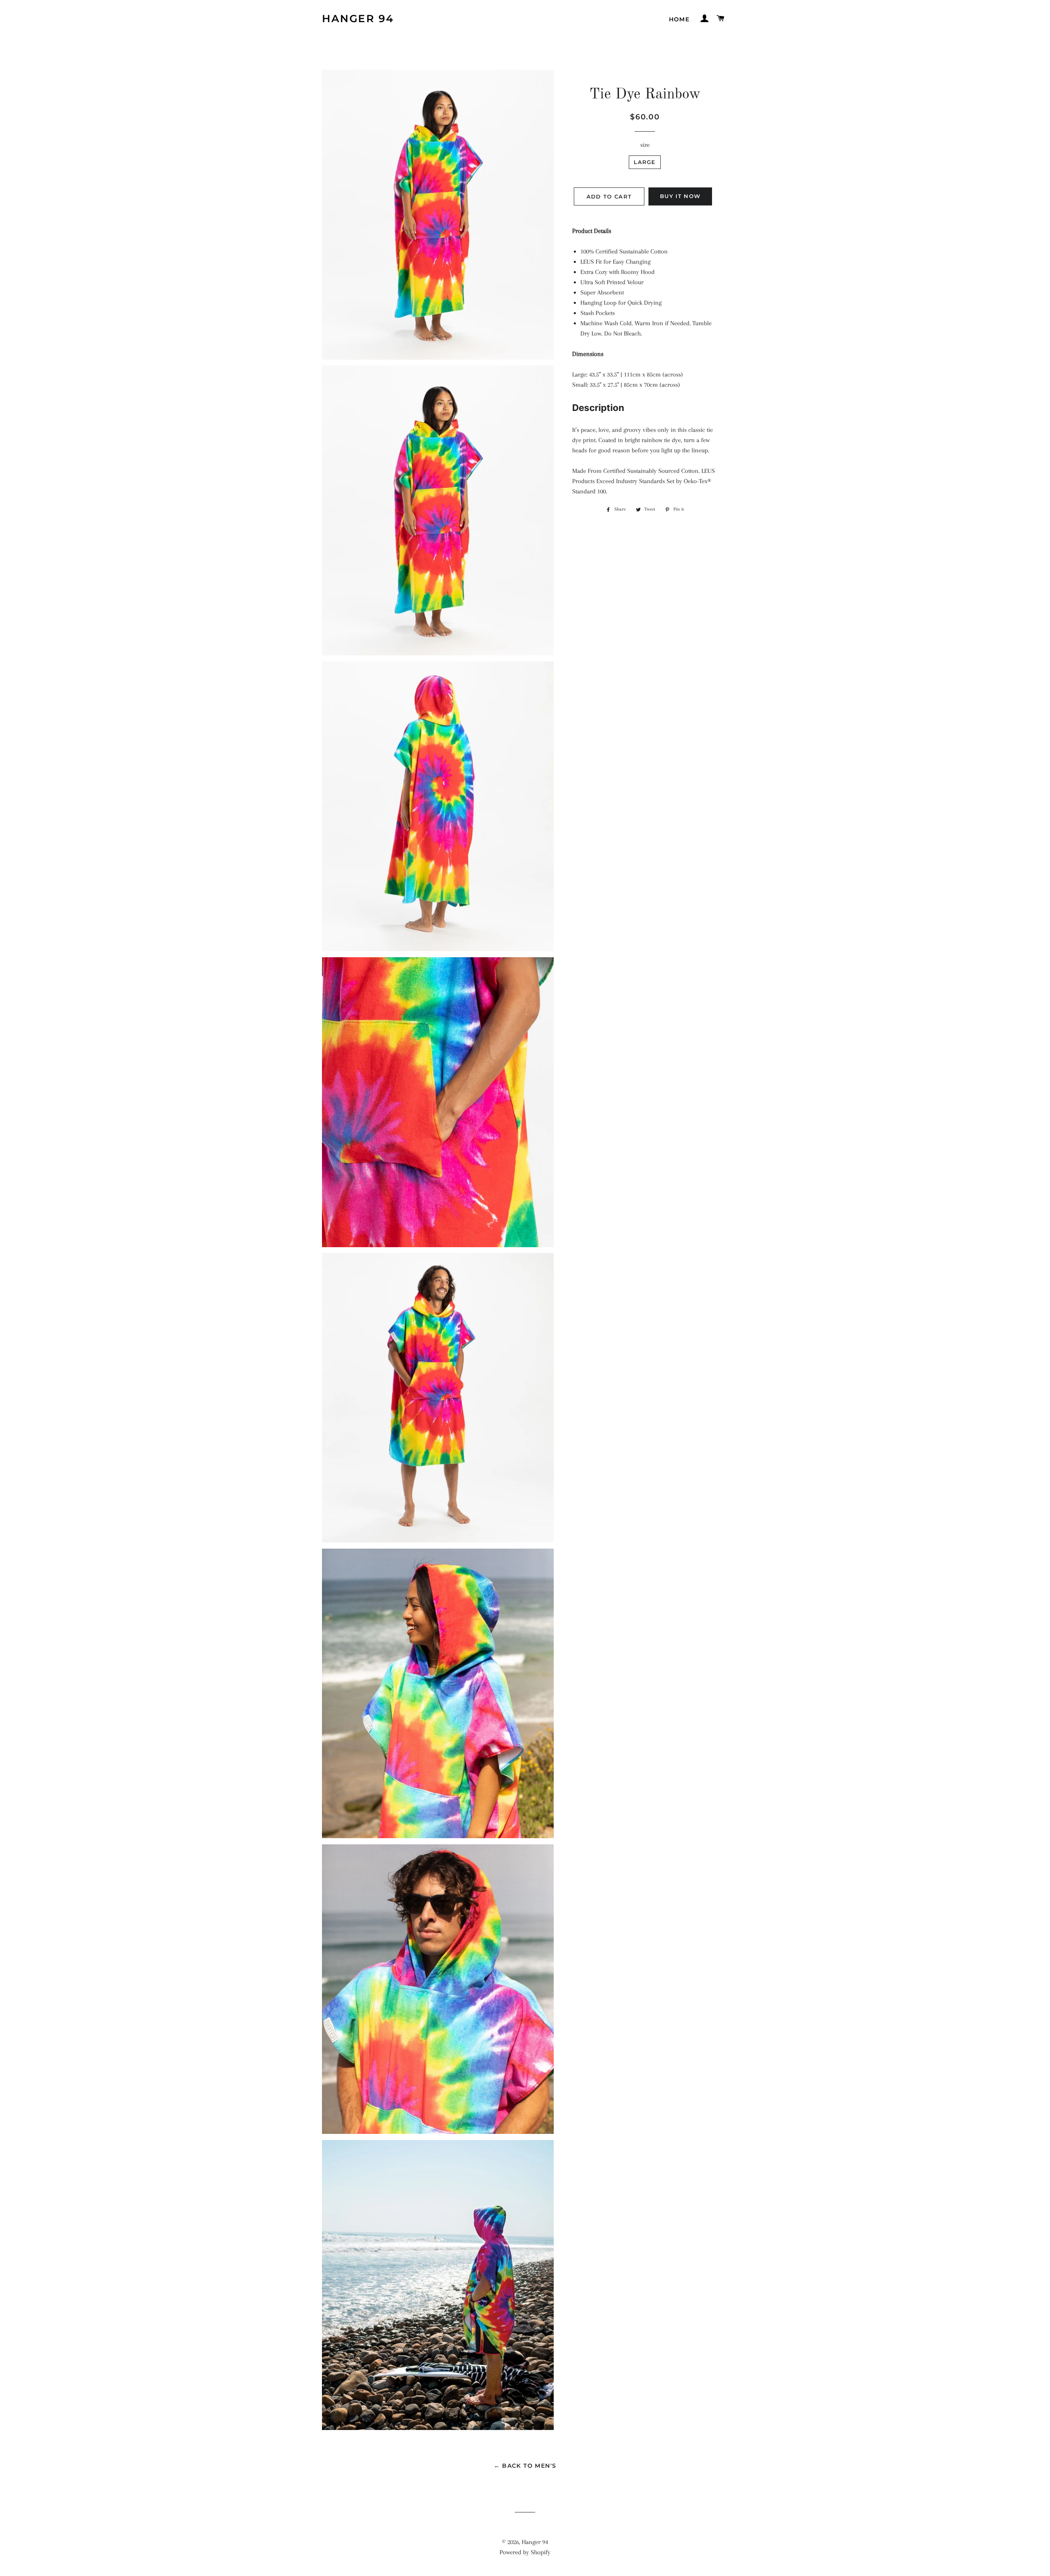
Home (679, 19)
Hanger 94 (358, 18)
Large (645, 162)
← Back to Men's (525, 2466)
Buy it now (680, 196)
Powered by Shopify (525, 2552)
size (645, 145)
